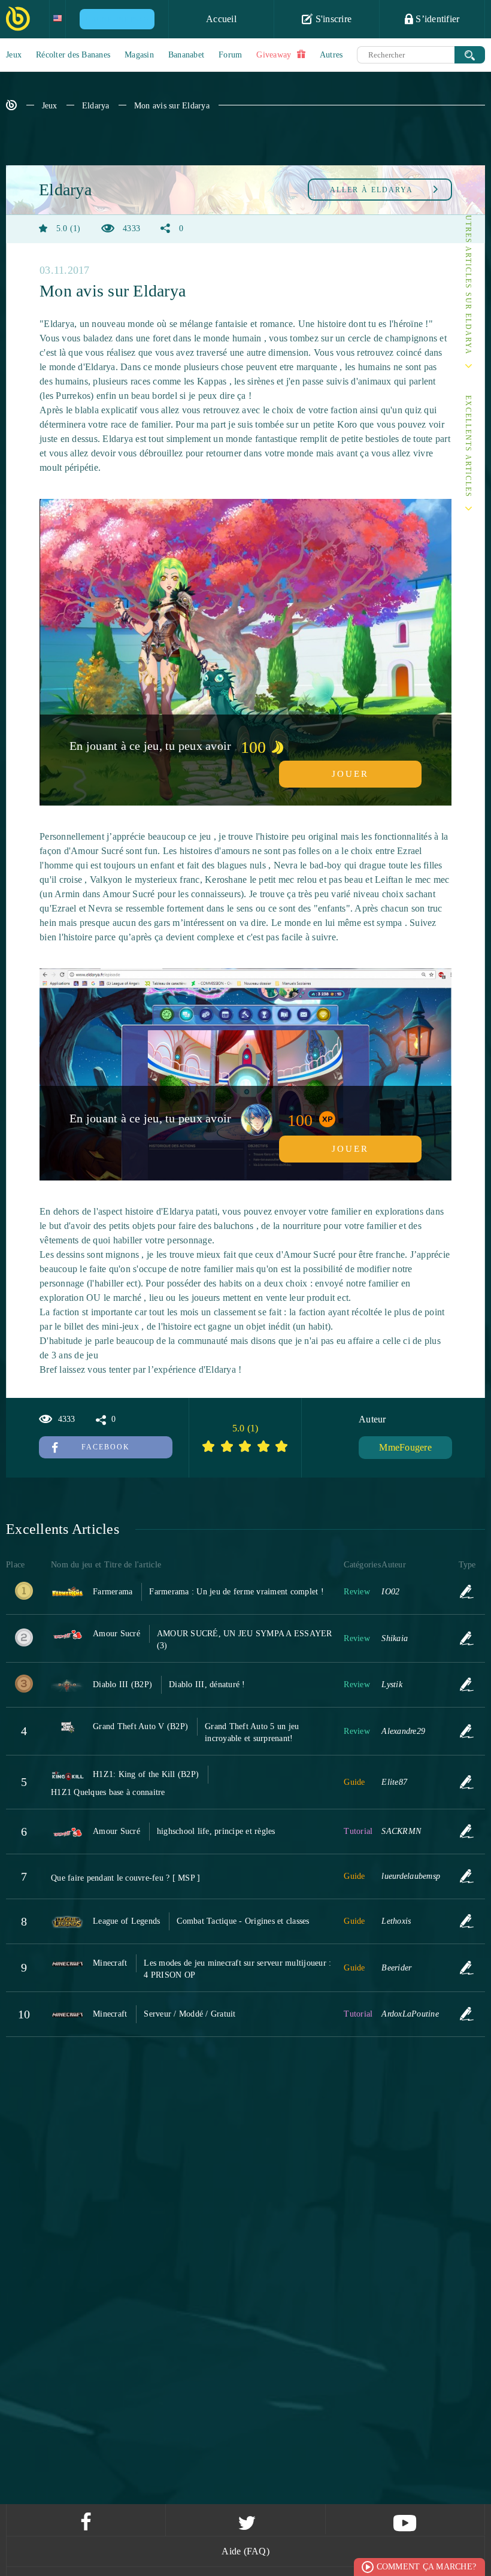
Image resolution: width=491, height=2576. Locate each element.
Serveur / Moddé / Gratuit (190, 2014)
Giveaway (275, 55)
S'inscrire (332, 19)
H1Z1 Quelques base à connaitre (108, 1792)
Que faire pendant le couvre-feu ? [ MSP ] (125, 1878)
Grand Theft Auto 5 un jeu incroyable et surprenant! (252, 1732)
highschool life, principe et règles (216, 1831)
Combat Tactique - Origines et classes (243, 1921)
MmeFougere (405, 1447)
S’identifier (436, 19)
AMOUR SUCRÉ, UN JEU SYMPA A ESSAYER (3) (245, 1640)
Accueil (221, 19)
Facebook (106, 1447)
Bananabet (186, 55)
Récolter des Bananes (73, 55)
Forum (230, 55)
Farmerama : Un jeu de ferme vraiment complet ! (237, 1592)
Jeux (14, 55)
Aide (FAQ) (245, 2551)
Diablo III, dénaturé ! (207, 1684)
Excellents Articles (468, 447)
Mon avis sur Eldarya (172, 106)
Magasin (139, 55)
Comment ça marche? (427, 2567)
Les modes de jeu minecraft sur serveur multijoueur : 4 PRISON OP (237, 1969)
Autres (331, 55)
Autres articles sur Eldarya (468, 282)
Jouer (350, 774)
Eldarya (96, 106)
